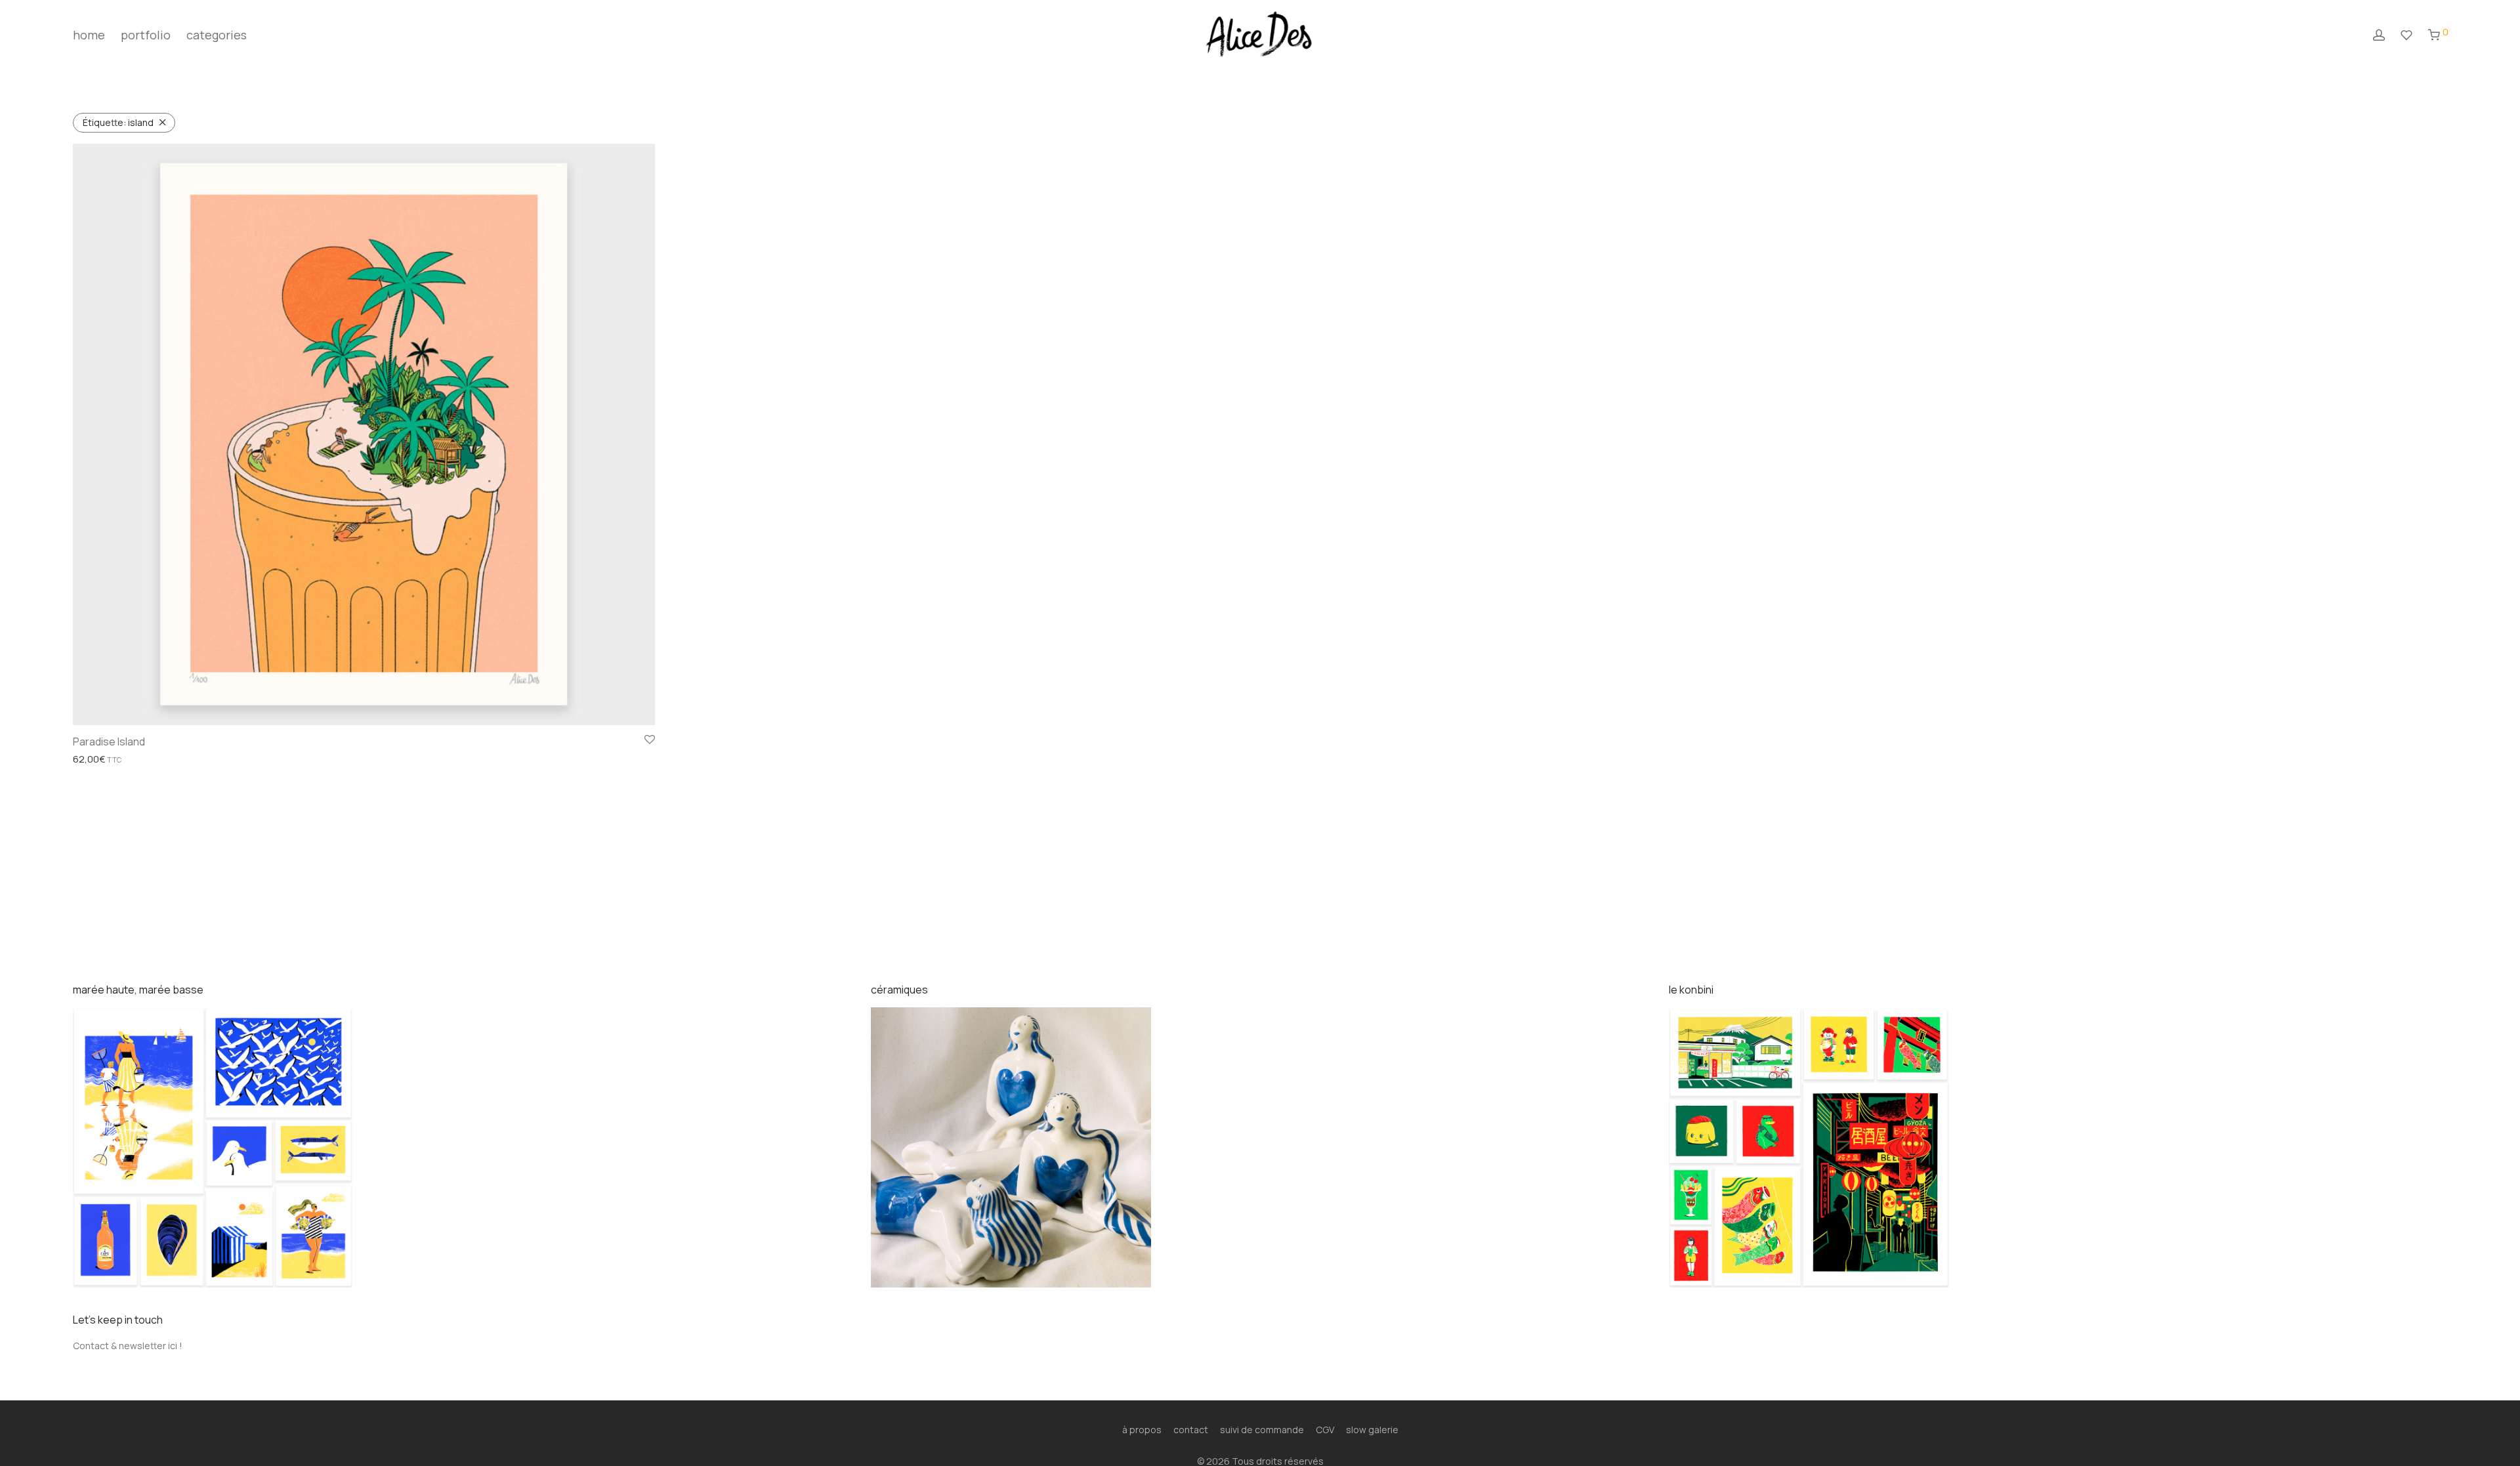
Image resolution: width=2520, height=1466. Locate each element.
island (118, 122)
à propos (1142, 1430)
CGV (1325, 1430)
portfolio (146, 35)
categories (217, 35)
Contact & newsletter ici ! (128, 1346)
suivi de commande (1262, 1430)
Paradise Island (109, 742)
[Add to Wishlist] (650, 740)
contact (1191, 1430)
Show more (93, 760)
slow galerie (1372, 1430)
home (89, 35)
